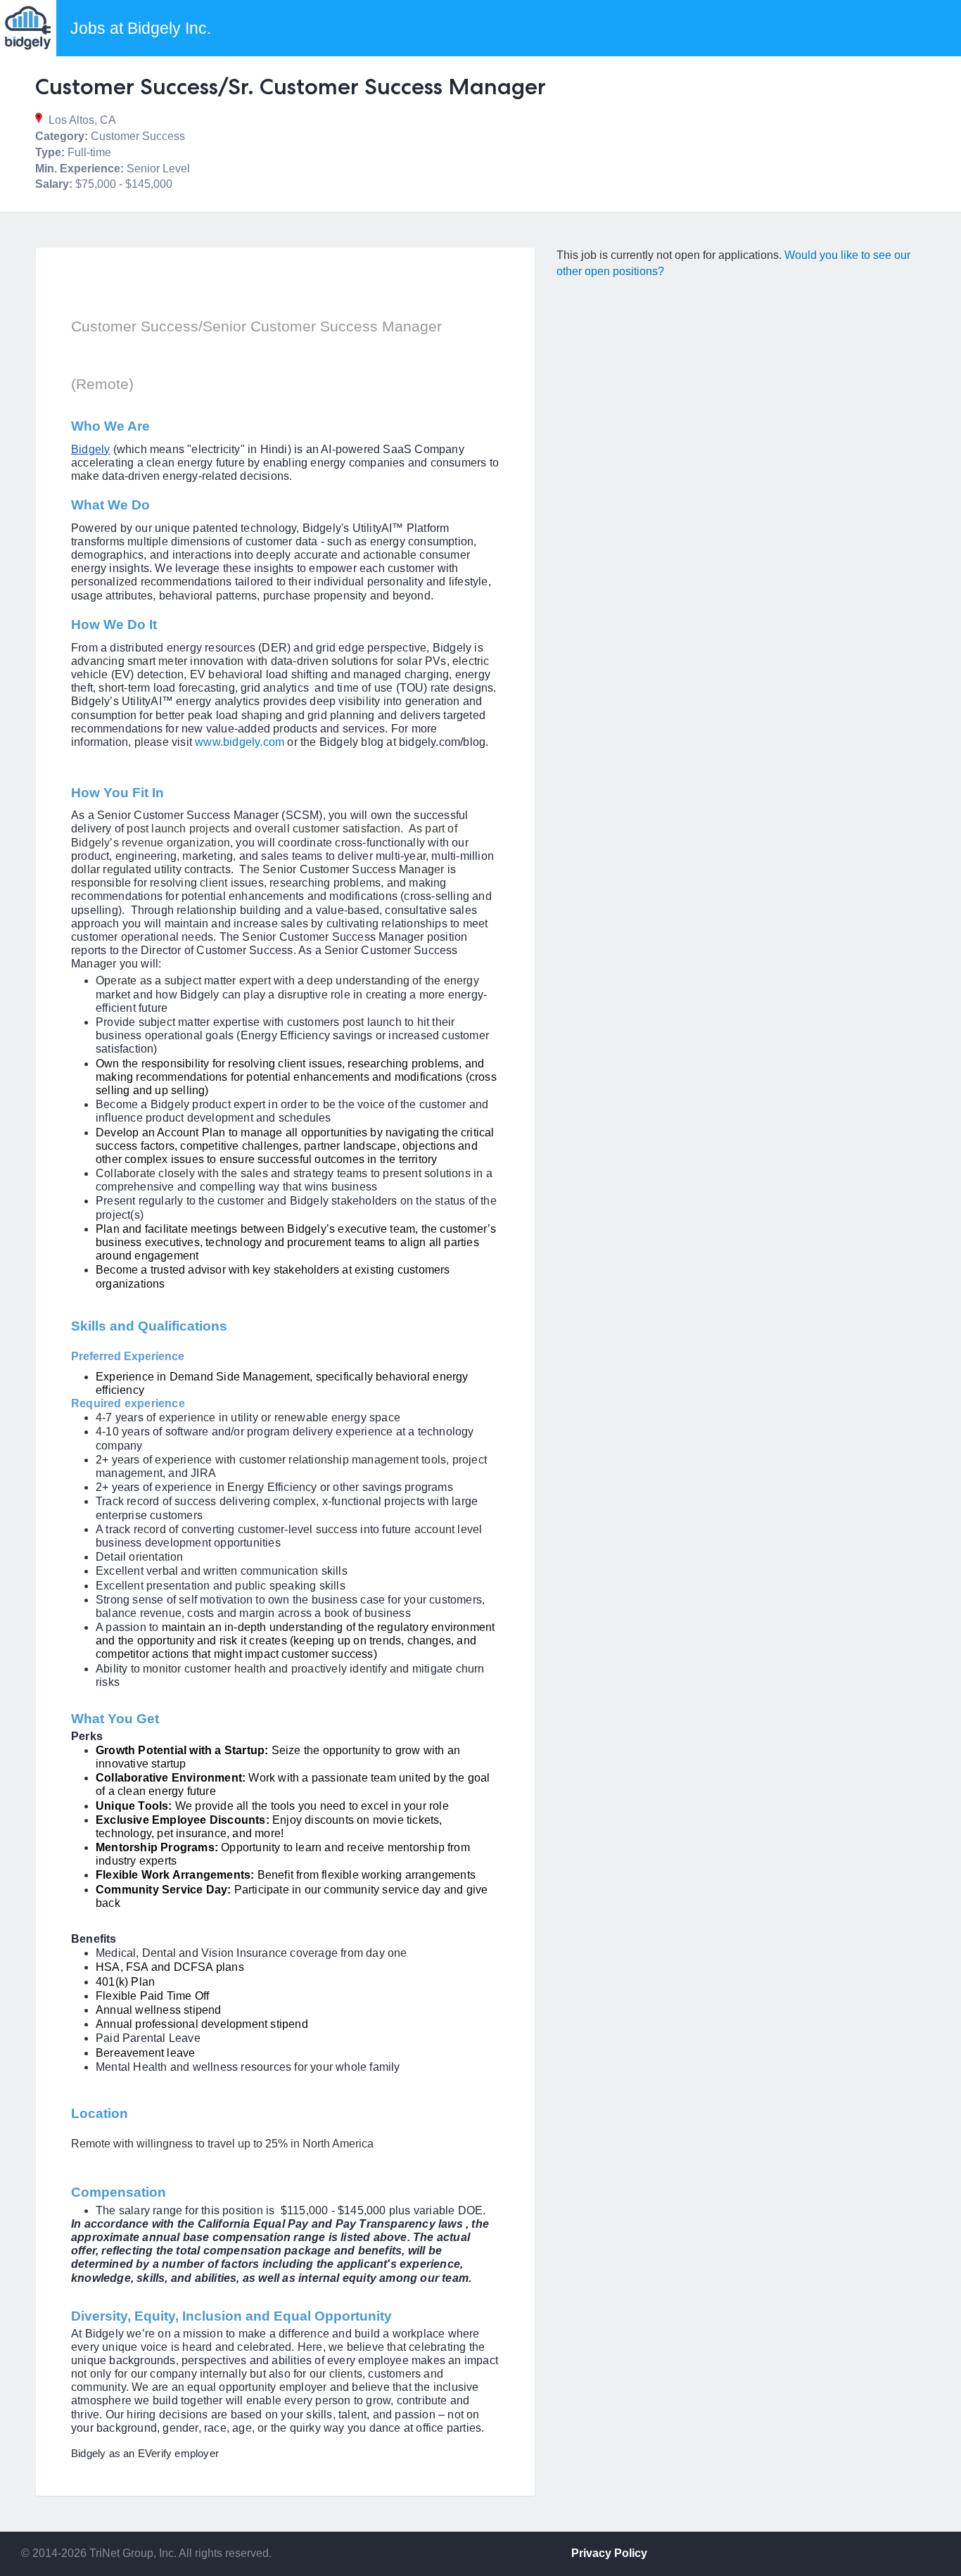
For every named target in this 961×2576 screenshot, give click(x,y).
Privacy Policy (609, 2553)
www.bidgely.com (240, 742)
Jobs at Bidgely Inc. (141, 28)
